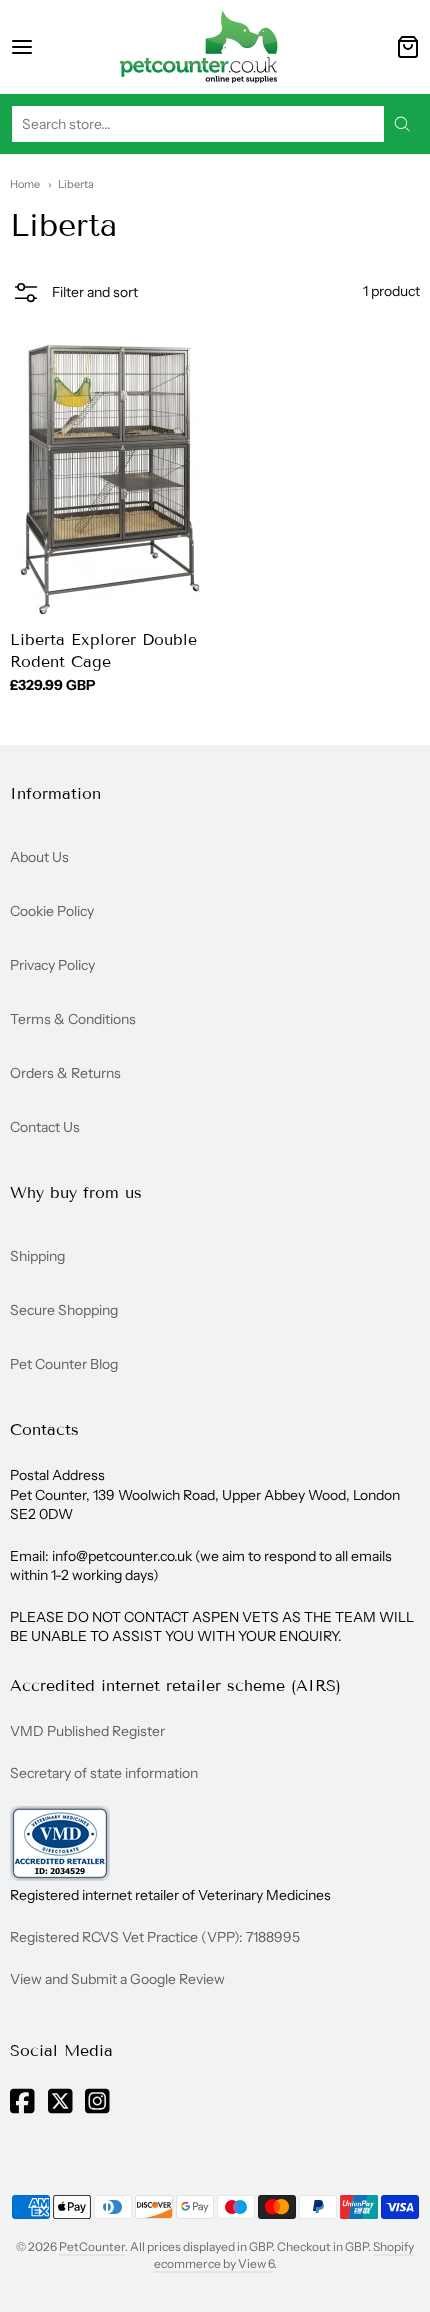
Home (25, 184)
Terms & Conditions (73, 1019)
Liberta (76, 184)
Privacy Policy (52, 965)
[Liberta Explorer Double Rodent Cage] (109, 478)
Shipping (37, 1256)
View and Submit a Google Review (117, 1979)
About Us (39, 857)
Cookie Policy (52, 911)
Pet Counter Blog (64, 1364)
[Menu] (43, 47)
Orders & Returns (65, 1073)
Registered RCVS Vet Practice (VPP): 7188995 (155, 1937)
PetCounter (92, 2246)
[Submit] (402, 124)
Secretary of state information (104, 1773)
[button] (74, 295)
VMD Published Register (87, 1731)
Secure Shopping (64, 1310)
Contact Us (45, 1127)
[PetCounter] (199, 47)
